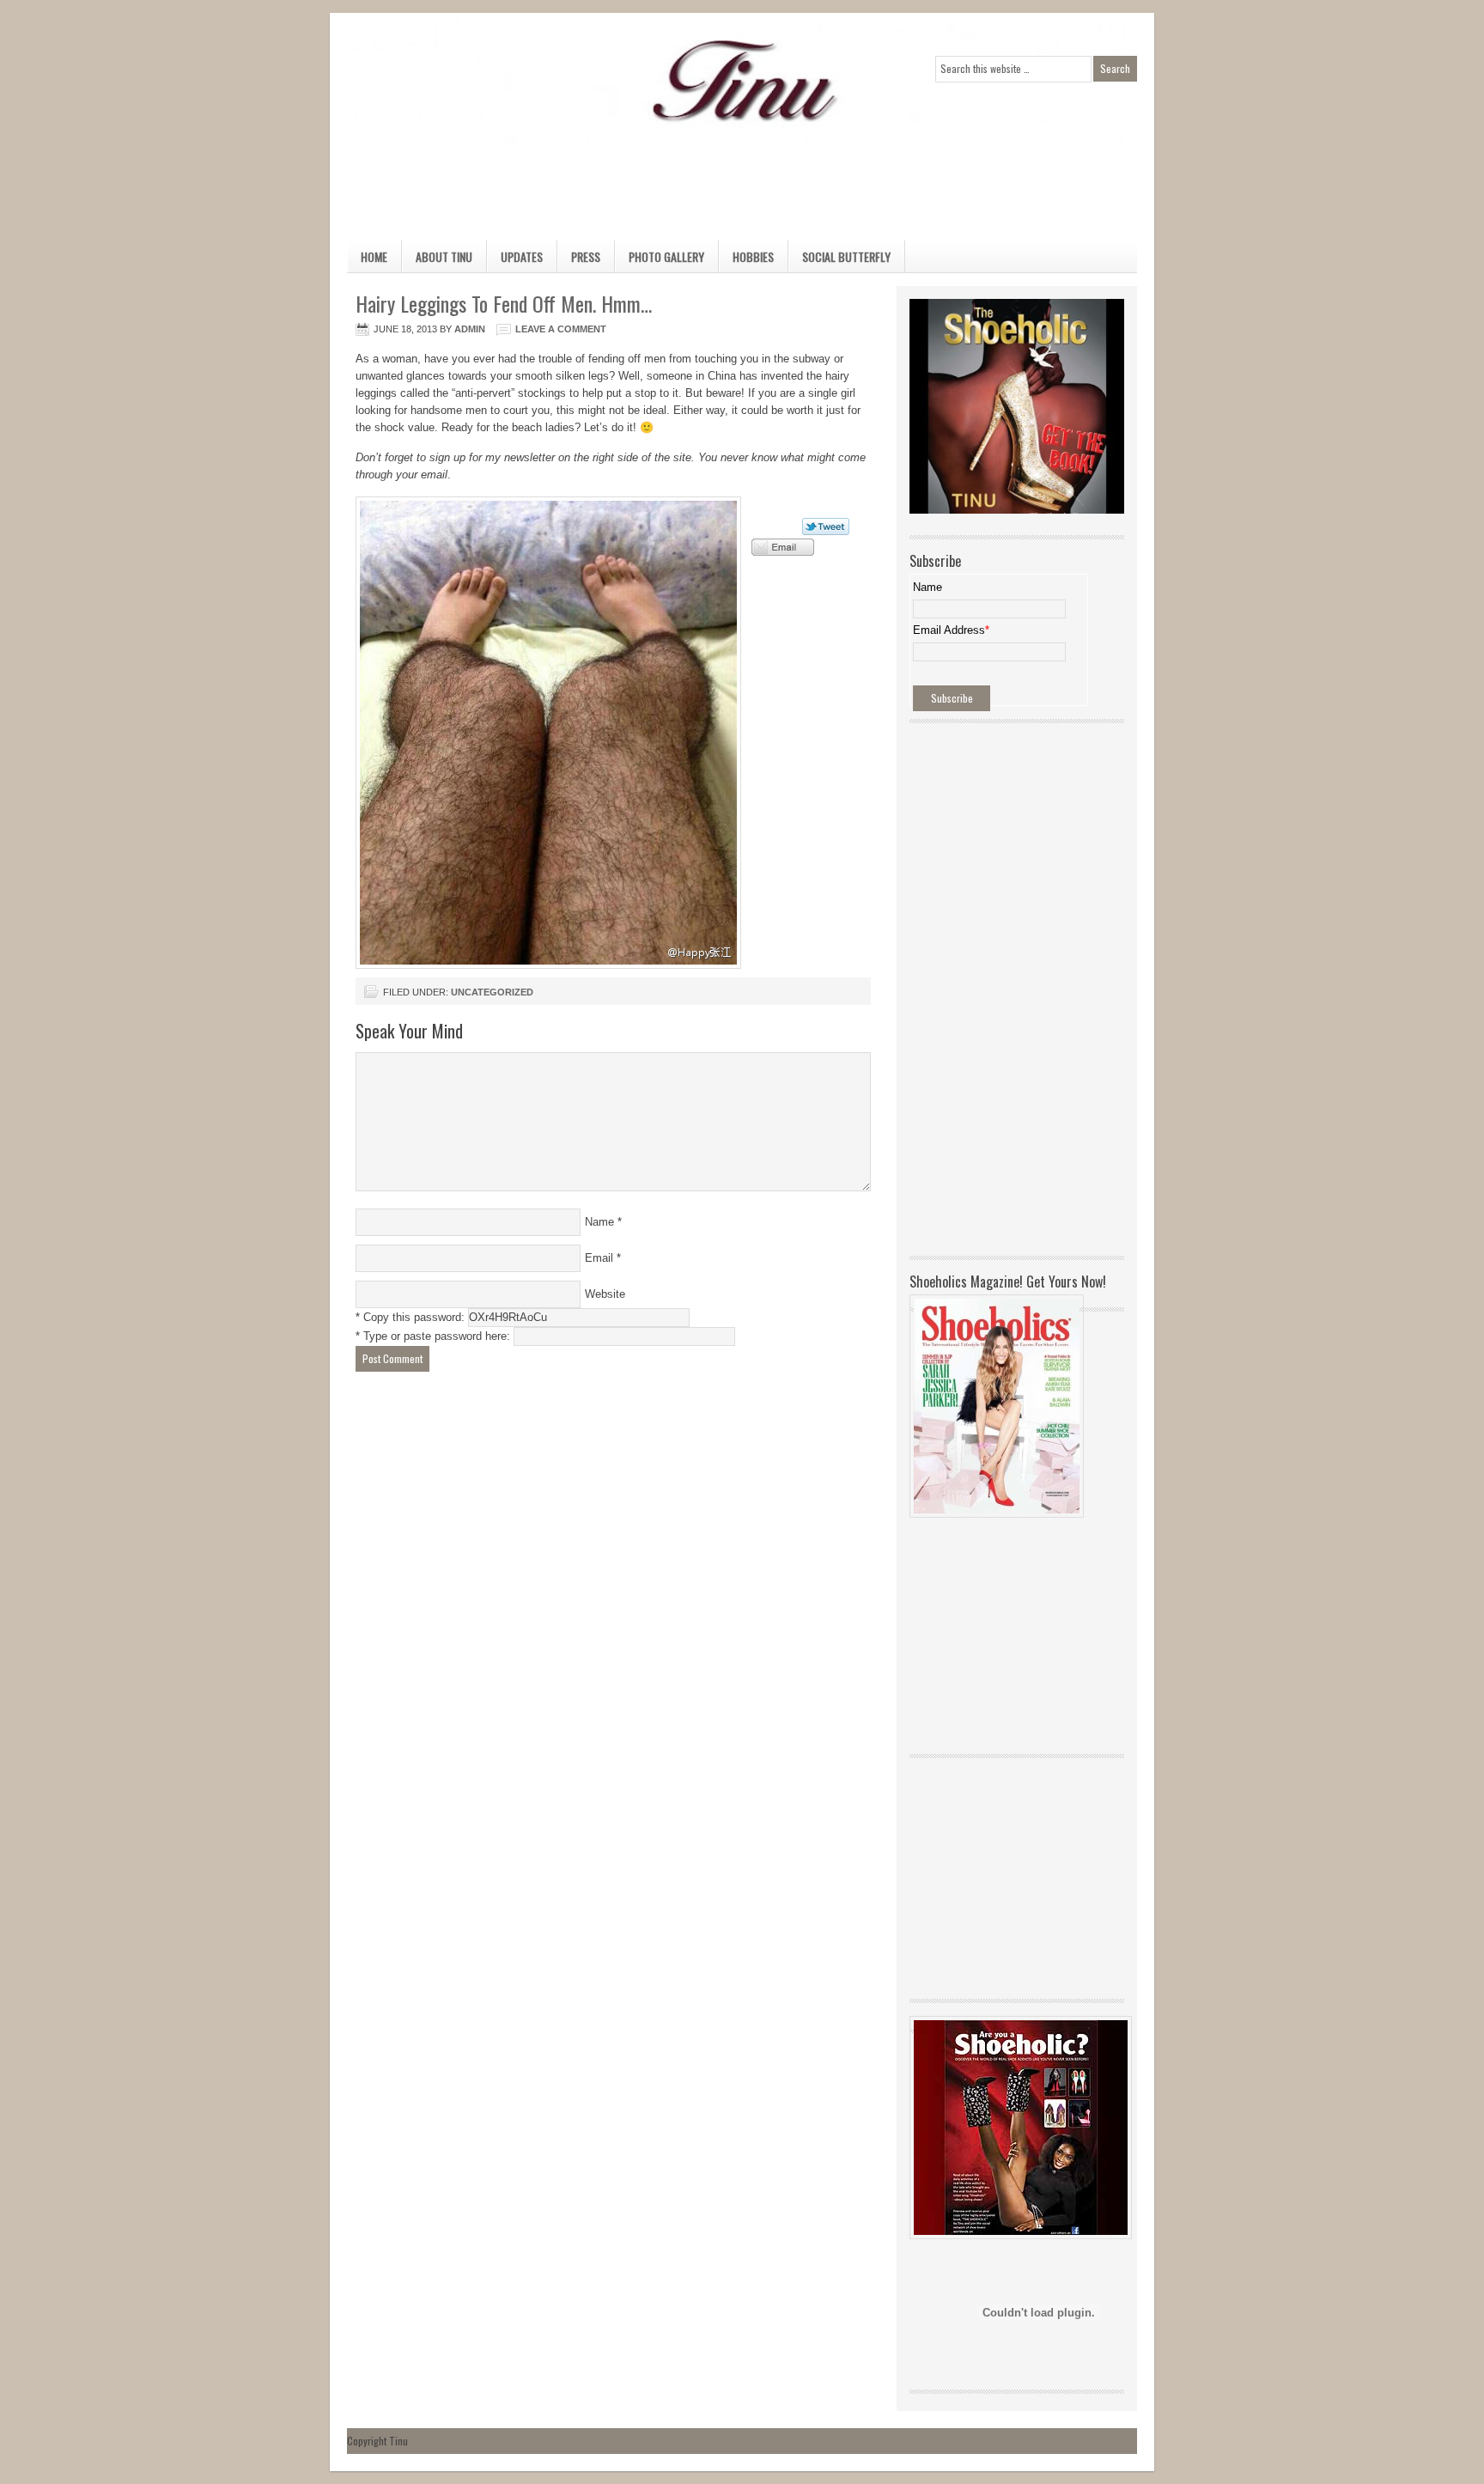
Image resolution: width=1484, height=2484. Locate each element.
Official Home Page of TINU (476, 82)
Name (599, 1222)
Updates (522, 256)
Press (586, 256)
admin (470, 329)
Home (374, 256)
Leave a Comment (561, 329)
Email (599, 1258)
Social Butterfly (846, 256)
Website (605, 1294)
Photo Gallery (666, 256)
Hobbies (746, 260)
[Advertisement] (725, 185)
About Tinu (444, 256)
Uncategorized (492, 992)
